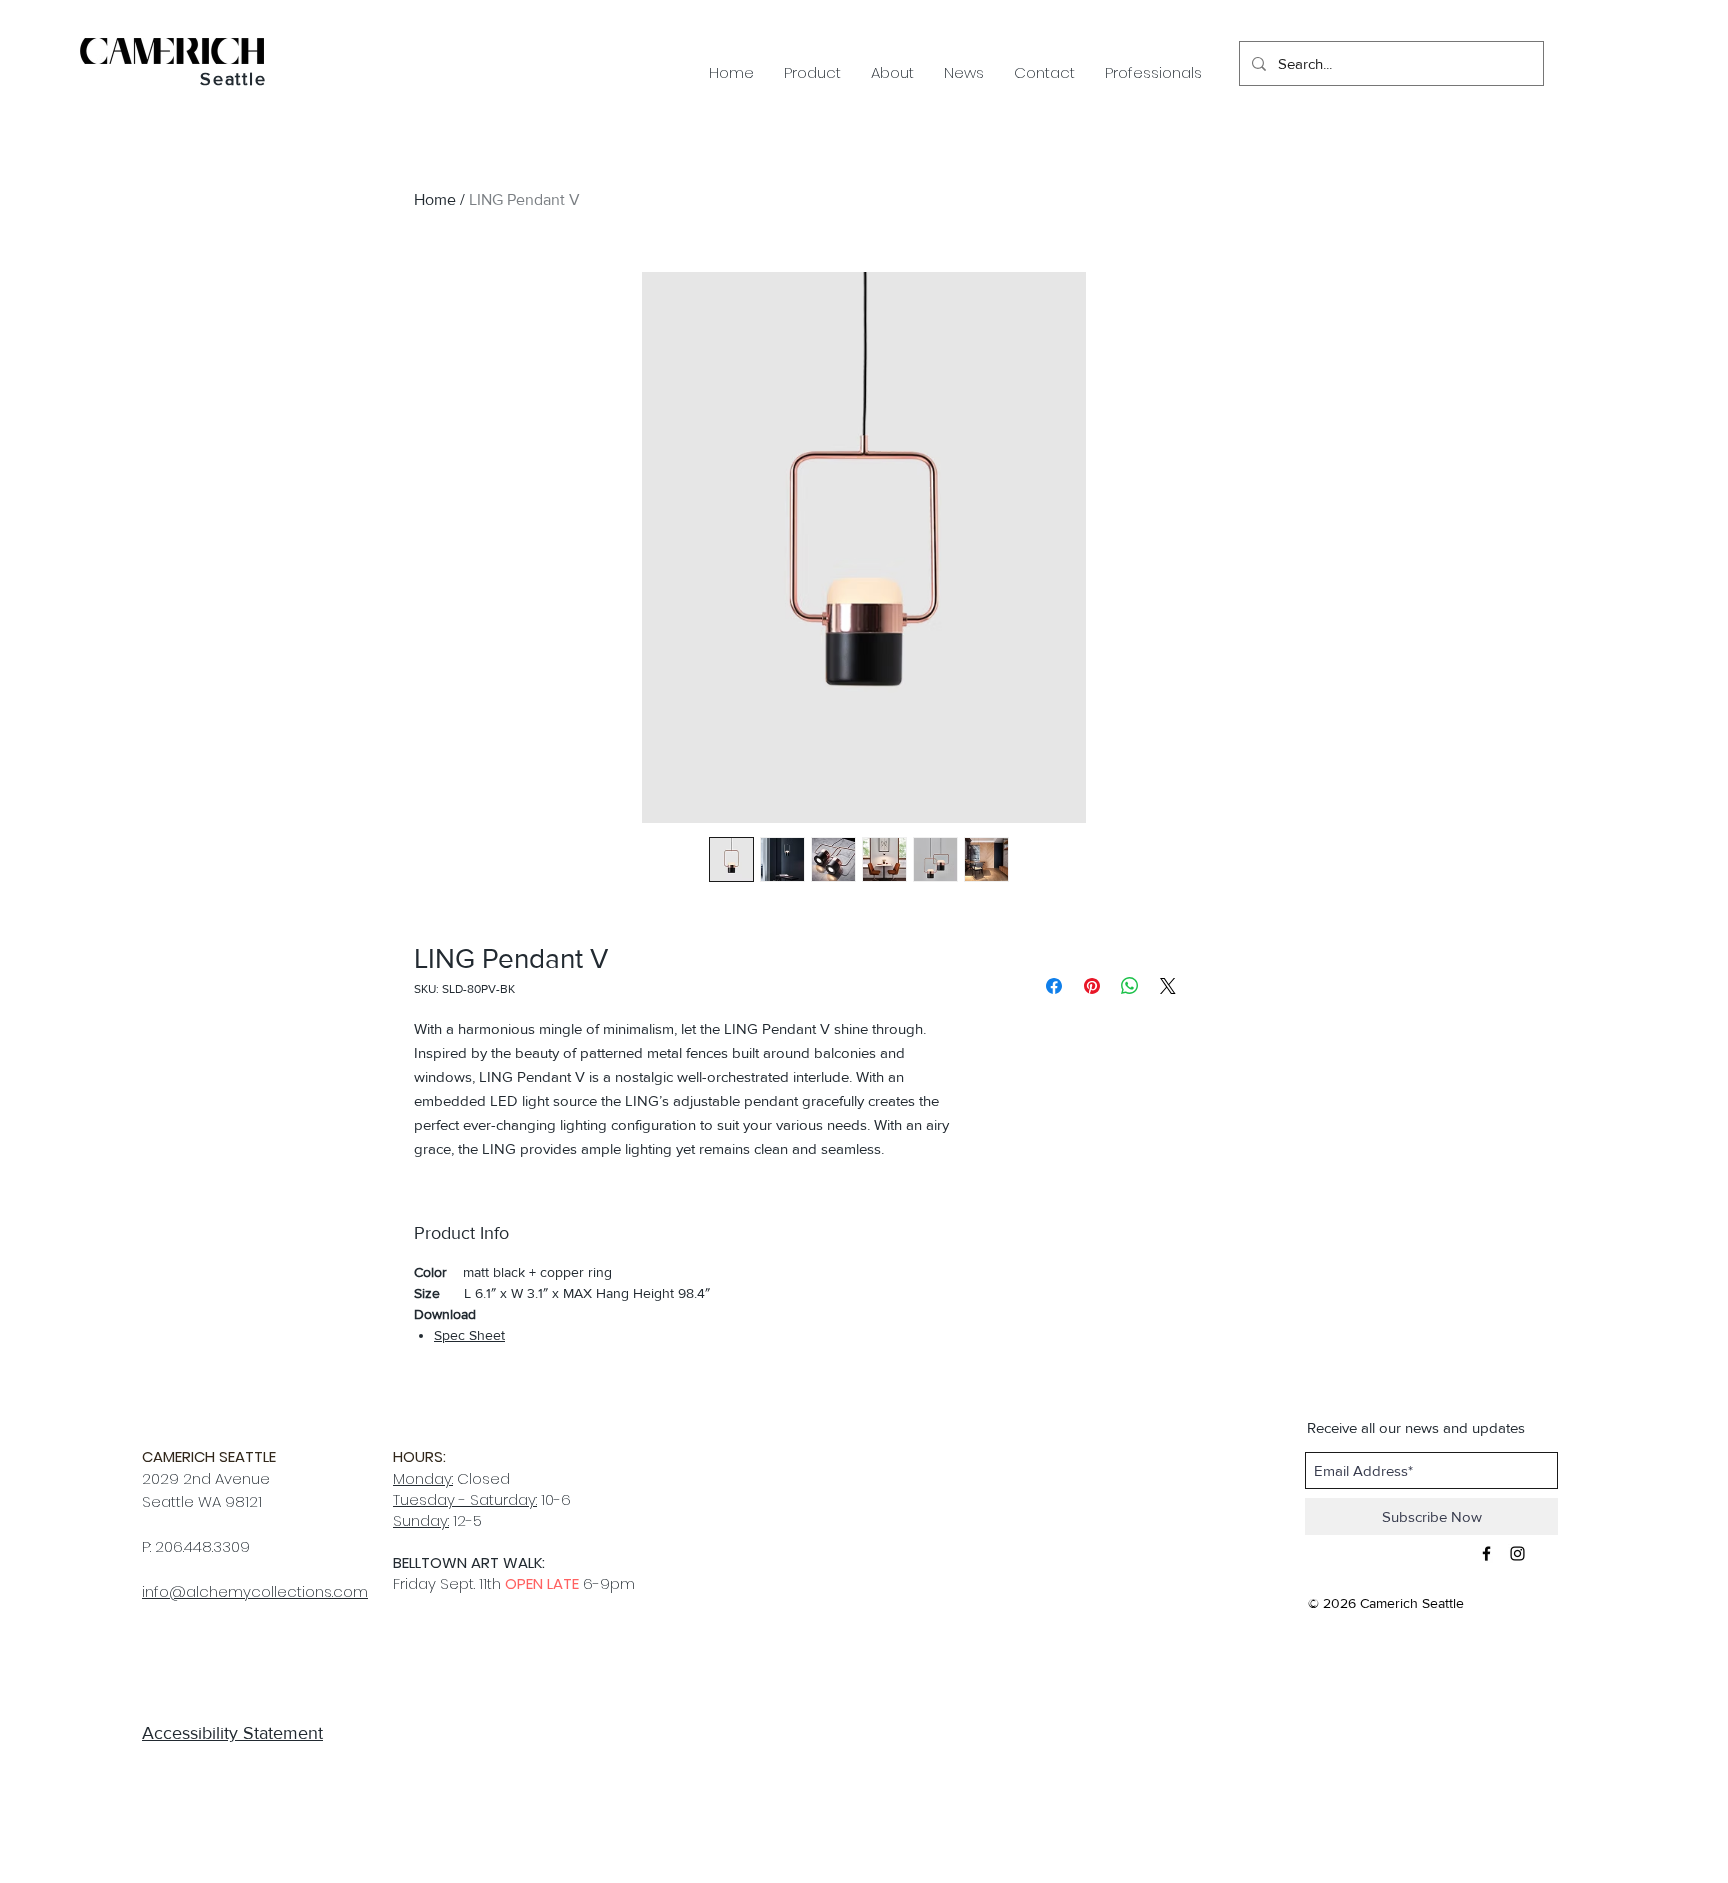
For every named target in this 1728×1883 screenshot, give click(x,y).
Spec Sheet (469, 1335)
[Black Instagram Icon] (1517, 1553)
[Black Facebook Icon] (1486, 1553)
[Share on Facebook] (1054, 986)
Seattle (233, 79)
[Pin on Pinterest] (1092, 986)
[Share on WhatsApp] (1130, 986)
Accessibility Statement (232, 1733)
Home (435, 199)
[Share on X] (1168, 986)
